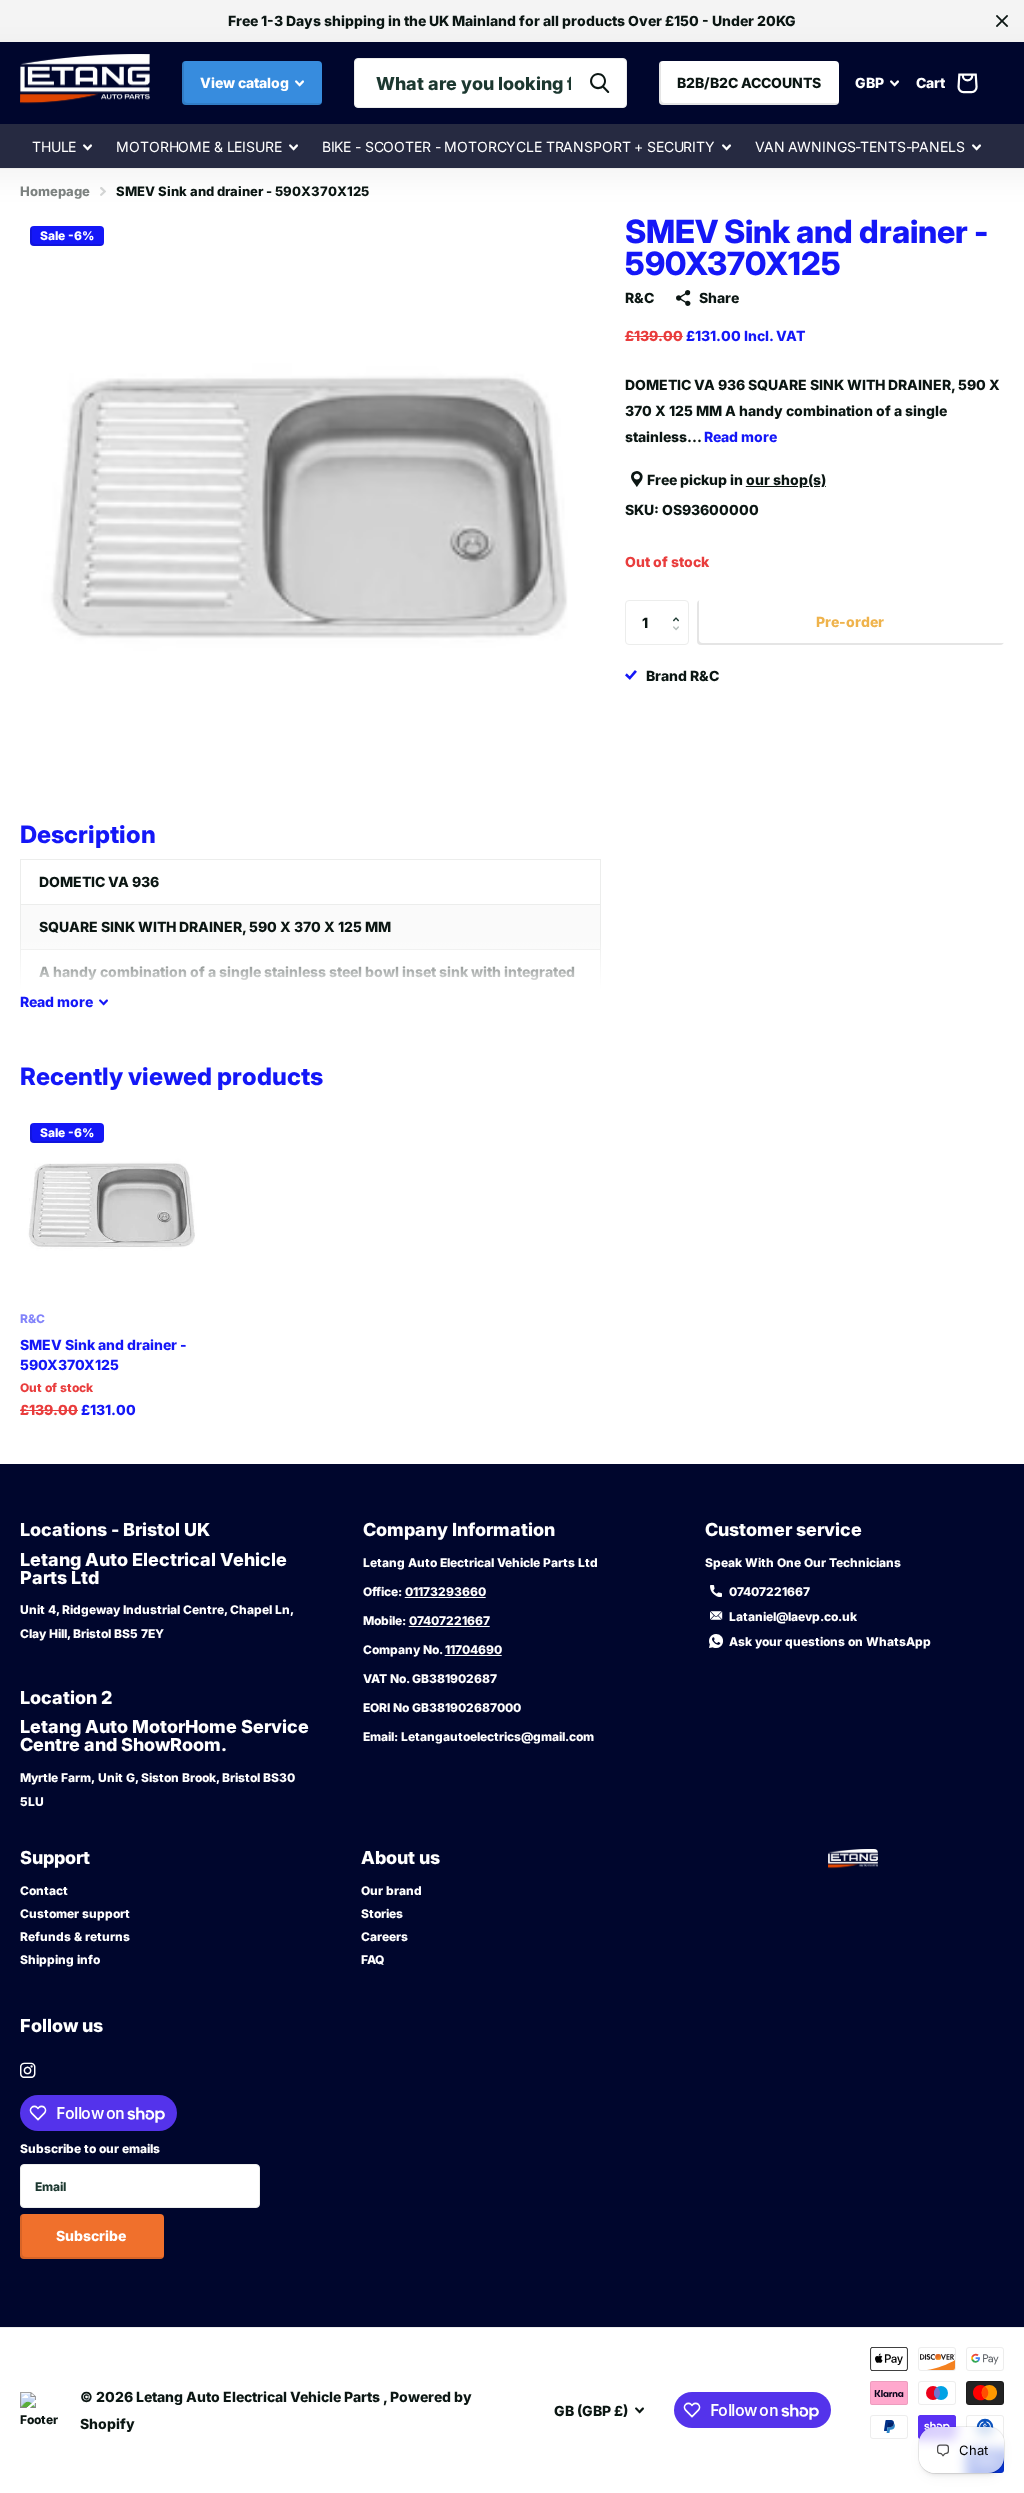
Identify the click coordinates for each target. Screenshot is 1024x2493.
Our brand (391, 1890)
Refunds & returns (75, 1936)
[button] (681, 606)
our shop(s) (786, 479)
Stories (382, 1913)
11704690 (473, 1649)
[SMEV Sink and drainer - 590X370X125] (112, 1205)
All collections (62, 147)
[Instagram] (27, 2070)
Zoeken (599, 83)
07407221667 (449, 1620)
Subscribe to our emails (90, 2148)
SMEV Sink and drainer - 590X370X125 (103, 1354)
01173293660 (445, 1591)
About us (400, 1857)
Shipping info (60, 1959)
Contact (44, 1890)
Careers (384, 1936)
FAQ (372, 1959)
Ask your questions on (830, 1641)
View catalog (246, 82)
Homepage (55, 191)
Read (56, 1001)
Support (55, 1857)
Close (1002, 21)
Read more (740, 436)
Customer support (75, 1913)
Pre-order (850, 621)
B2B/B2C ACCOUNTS (749, 82)
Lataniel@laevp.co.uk (793, 1616)
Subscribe (92, 2235)
